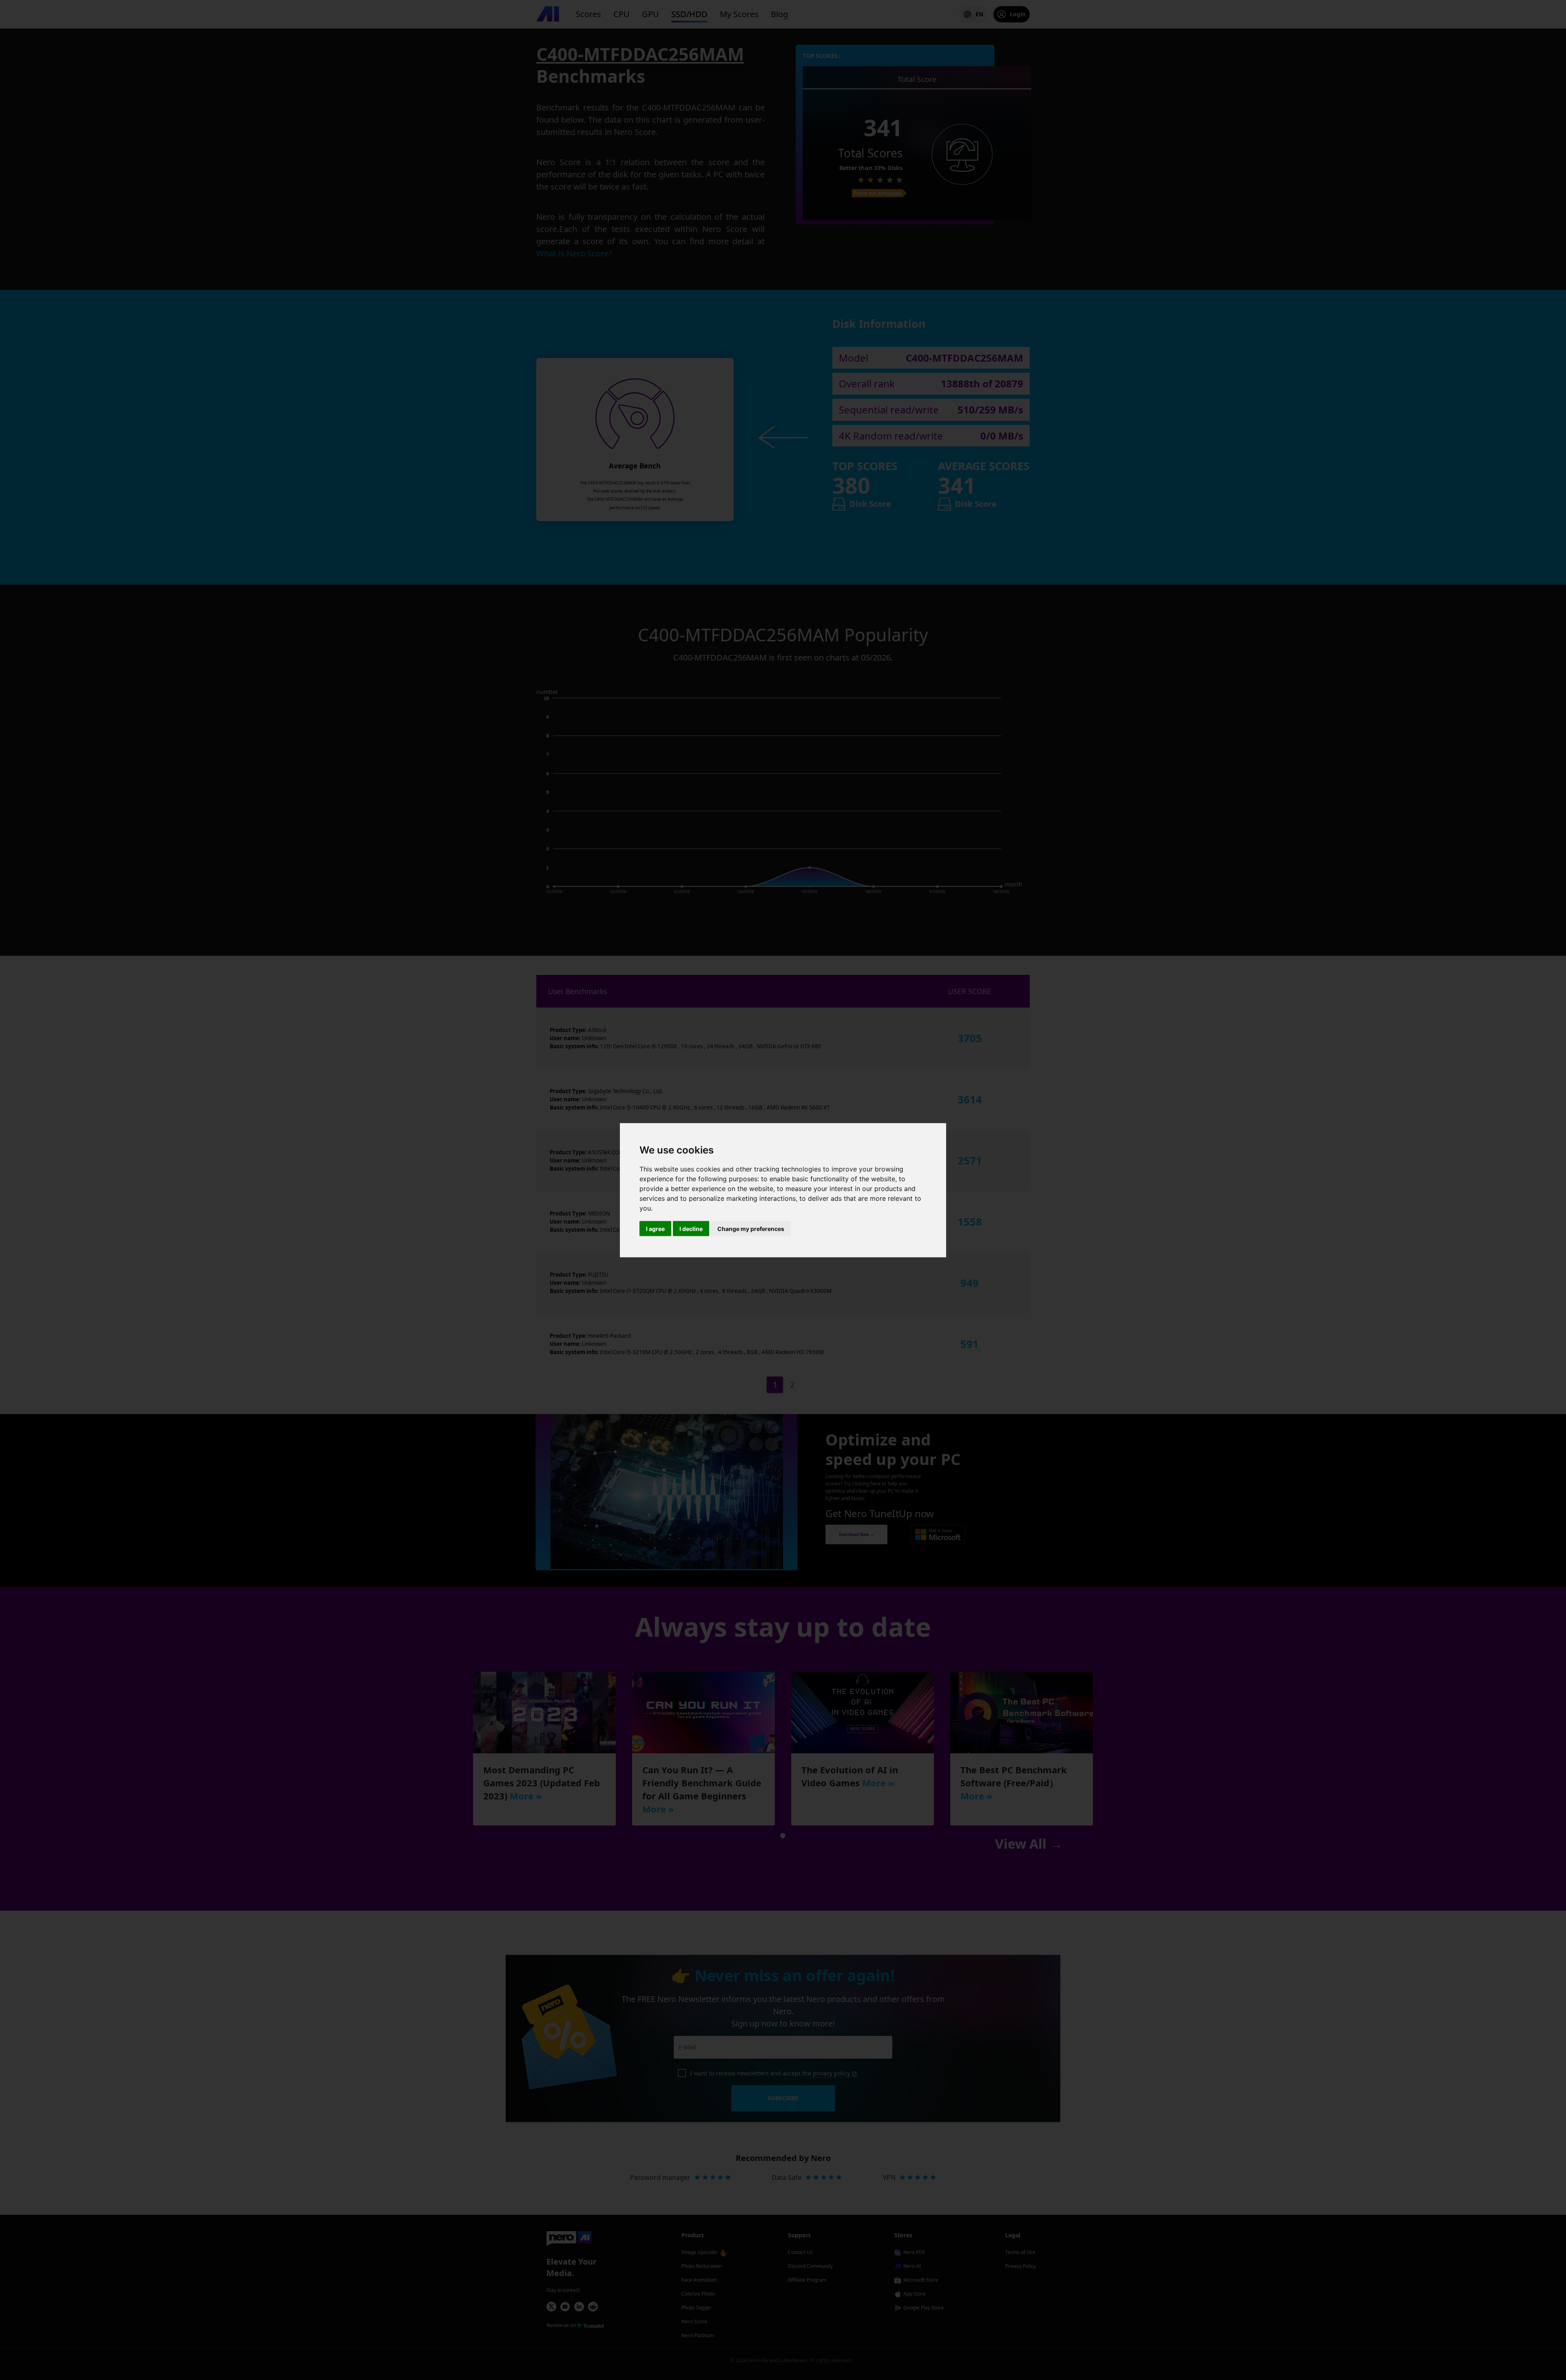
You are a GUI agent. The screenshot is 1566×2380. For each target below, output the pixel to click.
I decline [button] (691, 1228)
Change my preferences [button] (751, 1228)
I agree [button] (655, 1228)
